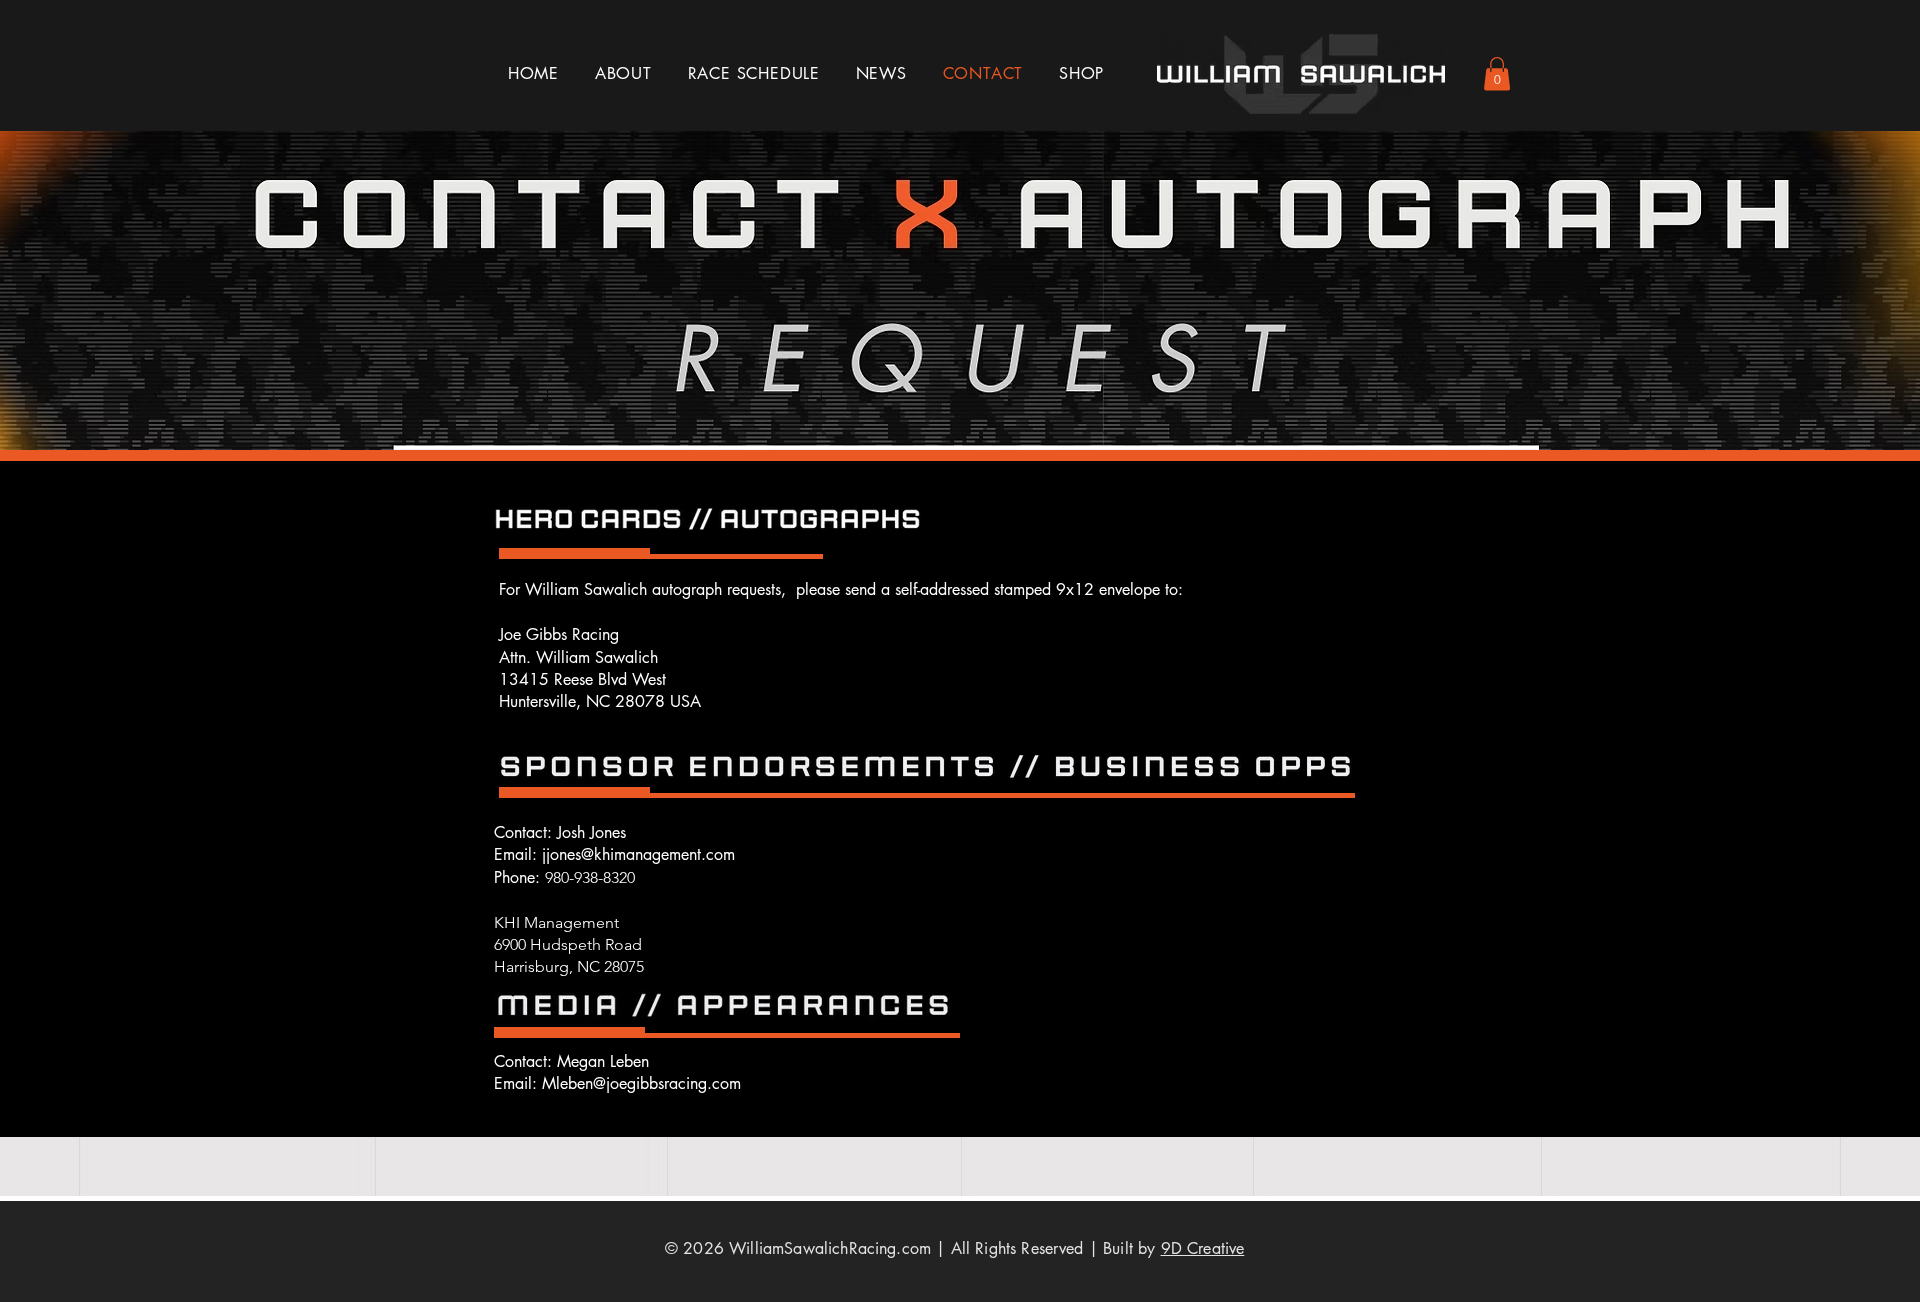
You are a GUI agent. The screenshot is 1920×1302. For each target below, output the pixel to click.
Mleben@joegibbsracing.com (641, 1083)
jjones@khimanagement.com (638, 854)
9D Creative (1203, 1248)
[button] (1497, 73)
